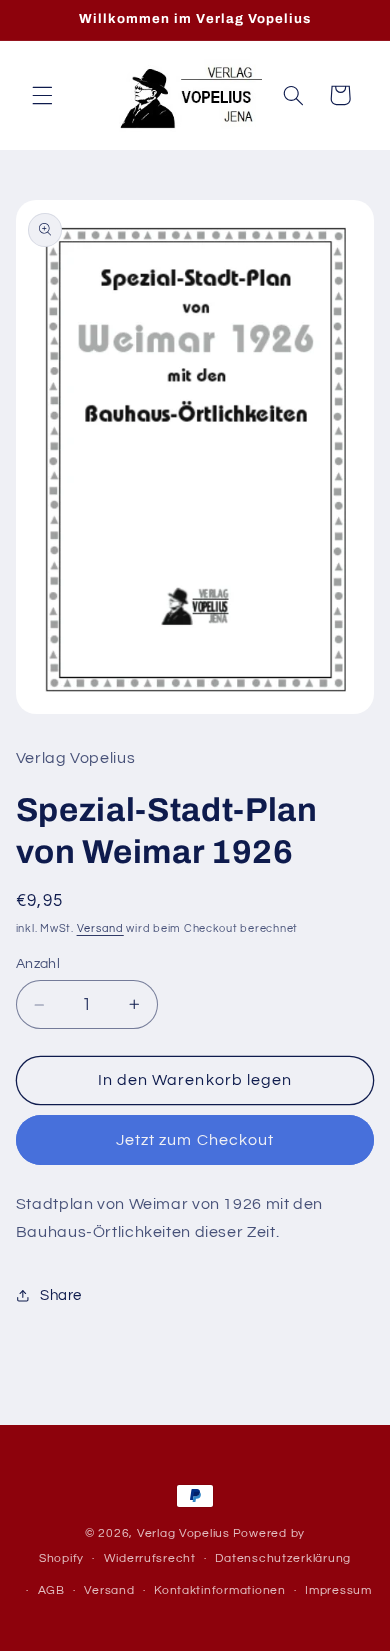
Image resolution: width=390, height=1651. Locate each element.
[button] (42, 95)
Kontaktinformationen (220, 1590)
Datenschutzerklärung (283, 1558)
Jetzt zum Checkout (195, 1140)
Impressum (338, 1590)
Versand (100, 928)
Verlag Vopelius (183, 1533)
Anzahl (38, 964)
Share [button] (61, 1295)
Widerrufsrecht (150, 1558)
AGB (51, 1590)
